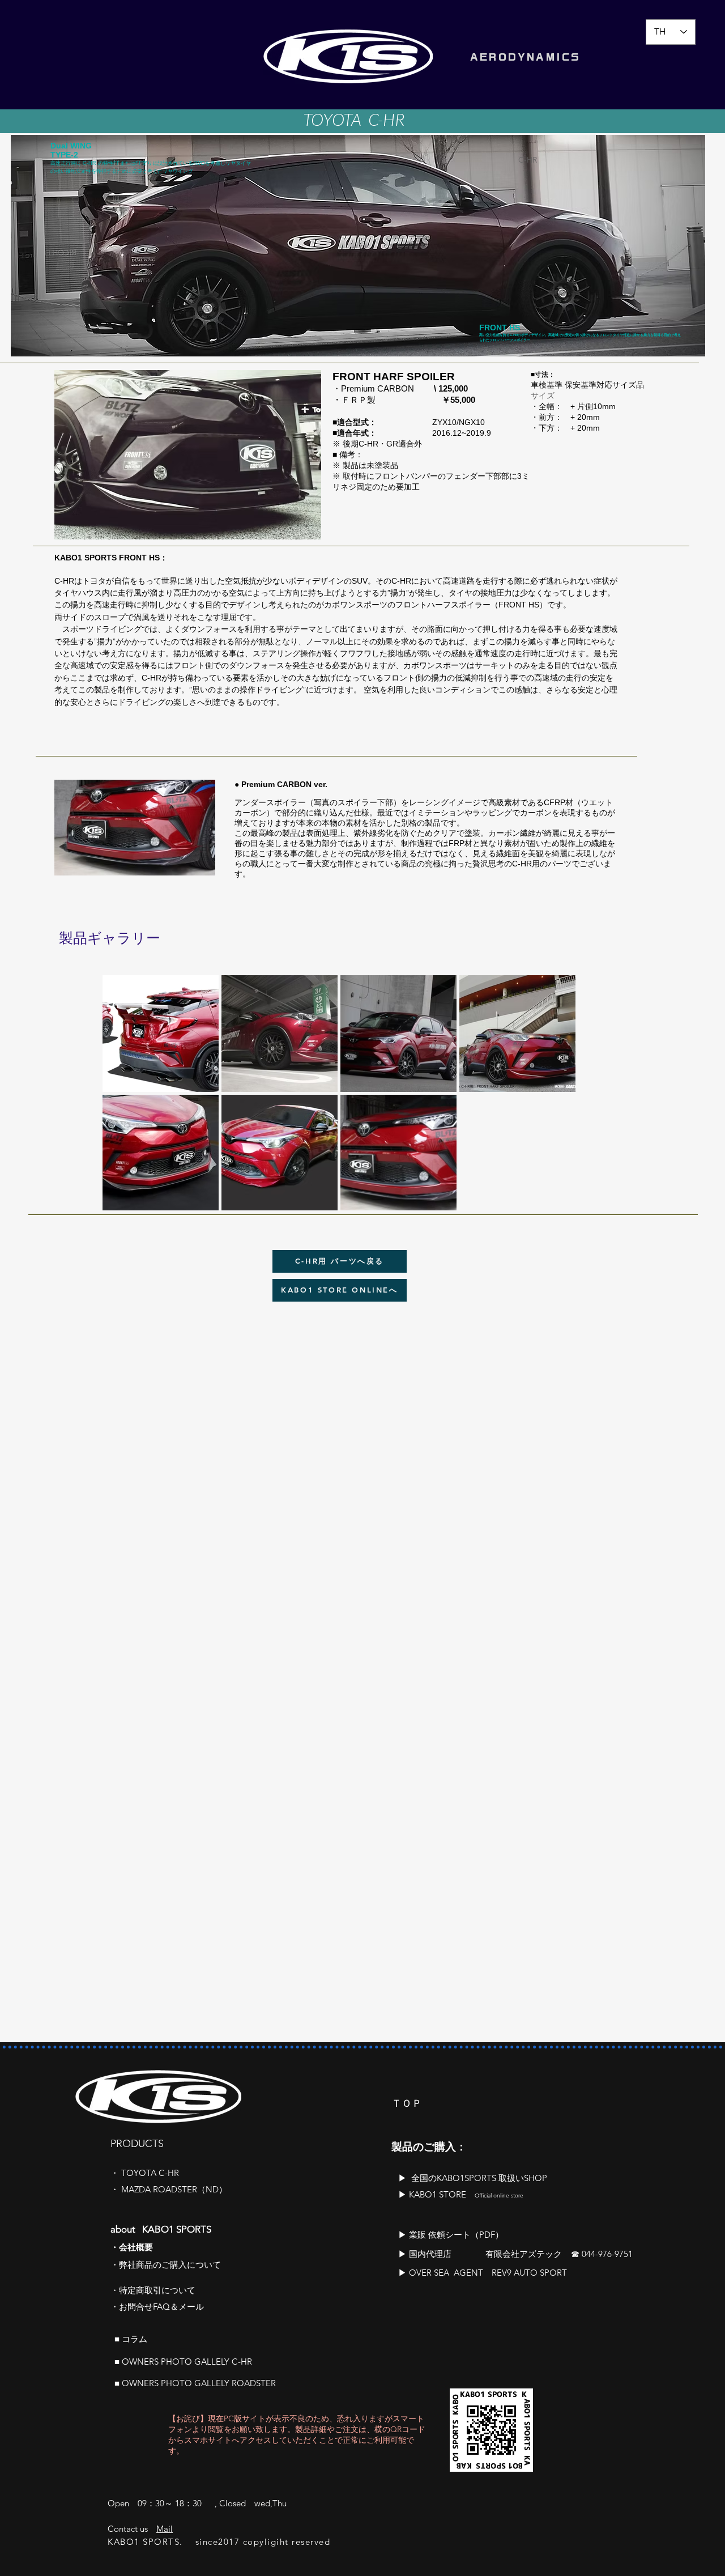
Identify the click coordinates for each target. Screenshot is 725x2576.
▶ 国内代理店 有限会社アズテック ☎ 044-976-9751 (515, 2254)
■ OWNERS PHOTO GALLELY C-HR (183, 2362)
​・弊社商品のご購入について (166, 2265)
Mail (165, 2529)
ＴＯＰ (407, 2103)
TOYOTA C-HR (150, 2173)
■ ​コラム (131, 2339)
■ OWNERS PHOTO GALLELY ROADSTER (195, 2383)
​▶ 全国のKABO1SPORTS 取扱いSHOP (473, 2178)
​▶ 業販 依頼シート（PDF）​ (451, 2235)
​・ (116, 2173)
